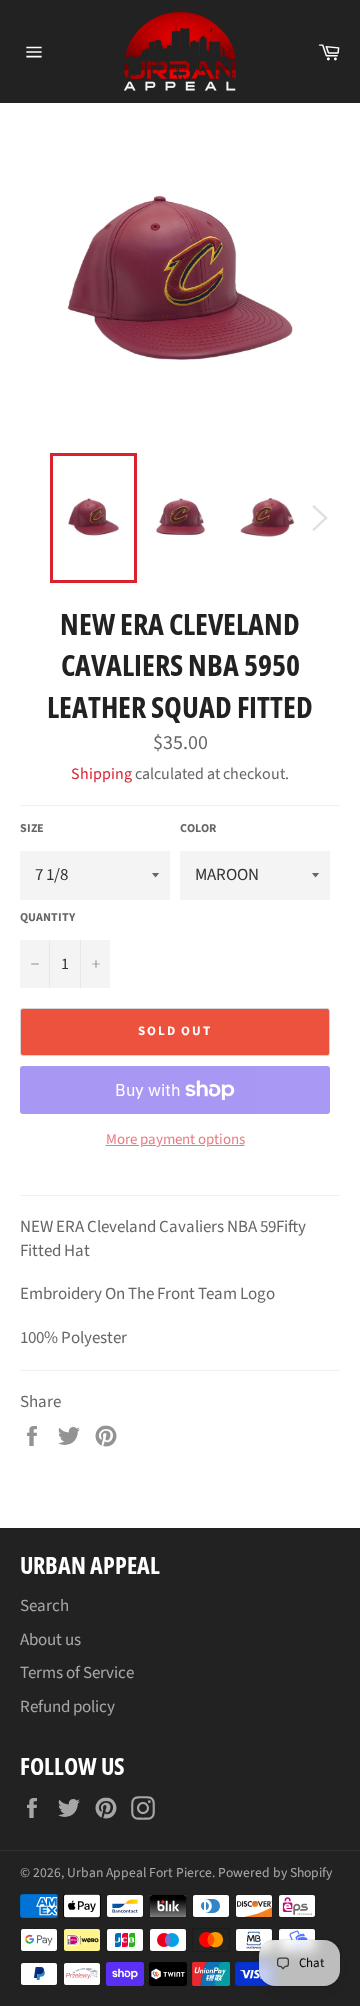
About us (50, 1640)
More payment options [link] (175, 1140)
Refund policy (67, 1707)
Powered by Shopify (275, 1872)
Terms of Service (77, 1673)
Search (44, 1606)
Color (198, 829)
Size (32, 829)
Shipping (101, 774)
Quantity (47, 918)
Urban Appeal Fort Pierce (139, 1872)
